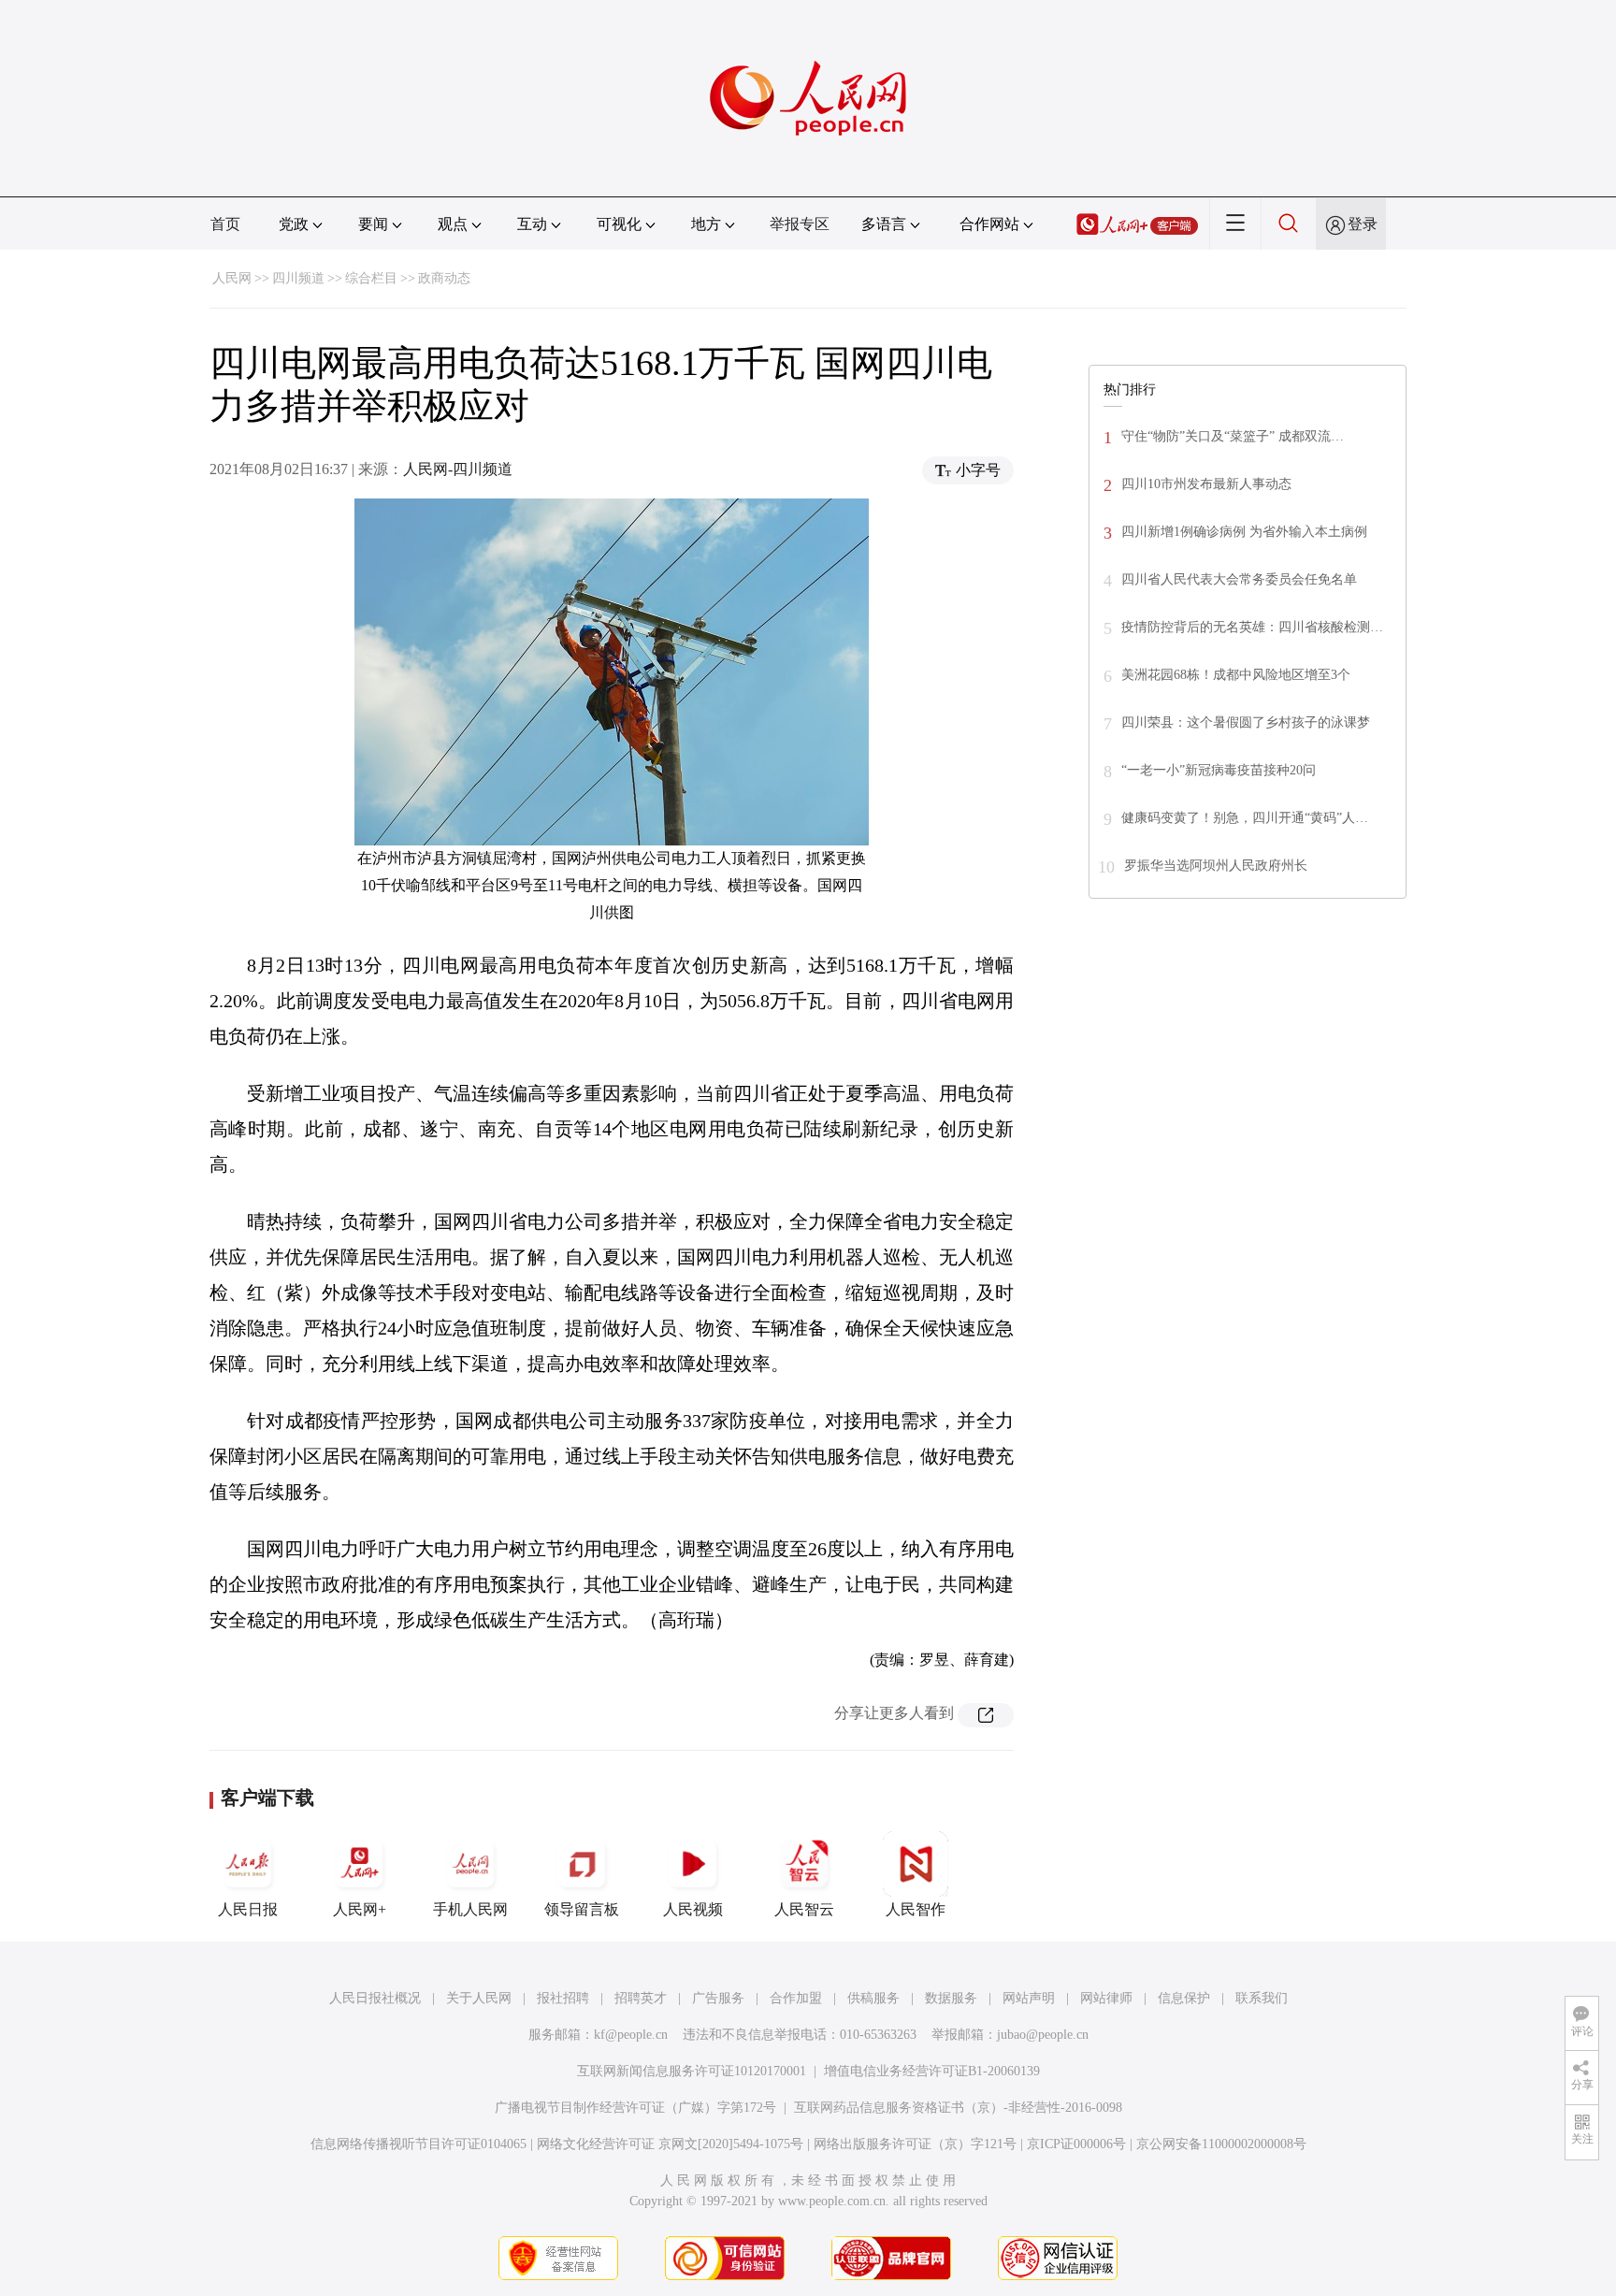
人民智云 (804, 1909)
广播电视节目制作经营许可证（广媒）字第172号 (635, 2108)
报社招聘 (563, 1998)
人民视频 (693, 1909)
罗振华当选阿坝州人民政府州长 (1216, 866)
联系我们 (1262, 1998)
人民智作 (916, 1909)
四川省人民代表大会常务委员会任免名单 (1239, 579)
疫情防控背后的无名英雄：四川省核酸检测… (1252, 627)
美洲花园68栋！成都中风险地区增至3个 (1236, 675)
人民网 (232, 278)
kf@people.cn (631, 2035)
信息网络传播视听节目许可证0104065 (418, 2144)
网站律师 (1106, 1998)
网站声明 (1029, 1998)
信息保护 (1184, 1998)
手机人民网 (470, 1909)
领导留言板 (582, 1909)
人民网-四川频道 (458, 469)
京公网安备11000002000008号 (1221, 2144)
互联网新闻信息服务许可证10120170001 (692, 2071)
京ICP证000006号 (1076, 2144)
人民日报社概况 (375, 1998)
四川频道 (298, 278)
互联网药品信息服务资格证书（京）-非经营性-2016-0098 (958, 2108)
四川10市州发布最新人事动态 (1206, 484)
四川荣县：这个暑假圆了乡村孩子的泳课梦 (1246, 722)
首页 (225, 224)
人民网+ (360, 1909)
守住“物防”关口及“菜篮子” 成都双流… (1233, 436)
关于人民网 (479, 1998)
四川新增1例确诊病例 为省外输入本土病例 (1244, 532)
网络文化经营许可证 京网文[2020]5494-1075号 (670, 2144)
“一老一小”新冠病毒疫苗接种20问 (1219, 770)
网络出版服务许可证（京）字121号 (915, 2144)
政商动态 (444, 278)
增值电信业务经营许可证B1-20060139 (932, 2071)
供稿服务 (873, 1998)
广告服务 (718, 1998)
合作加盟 (796, 1998)
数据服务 (951, 1998)
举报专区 (800, 224)
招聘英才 (641, 1998)
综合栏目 (371, 278)
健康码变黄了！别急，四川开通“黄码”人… (1245, 818)
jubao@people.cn (1043, 2035)
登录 (1363, 224)
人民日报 (248, 1909)
